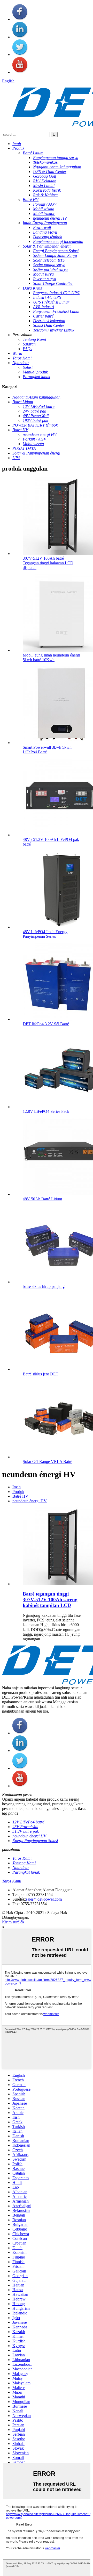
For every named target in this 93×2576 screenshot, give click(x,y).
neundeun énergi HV (30, 1501)
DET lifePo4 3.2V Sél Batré (46, 1024)
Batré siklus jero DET (41, 1374)
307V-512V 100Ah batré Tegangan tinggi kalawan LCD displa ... (48, 563)
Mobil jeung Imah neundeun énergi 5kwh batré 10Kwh (51, 657)
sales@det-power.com (44, 1899)
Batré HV (20, 1496)
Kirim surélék (13, 1922)
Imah (17, 1487)
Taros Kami (12, 1881)
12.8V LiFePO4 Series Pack (46, 1111)
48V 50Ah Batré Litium (42, 1199)
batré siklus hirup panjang (44, 1286)
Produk (18, 1492)
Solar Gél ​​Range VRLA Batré (47, 1462)
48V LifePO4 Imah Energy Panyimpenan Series (45, 934)
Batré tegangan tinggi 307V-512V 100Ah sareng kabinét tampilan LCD (50, 1600)
